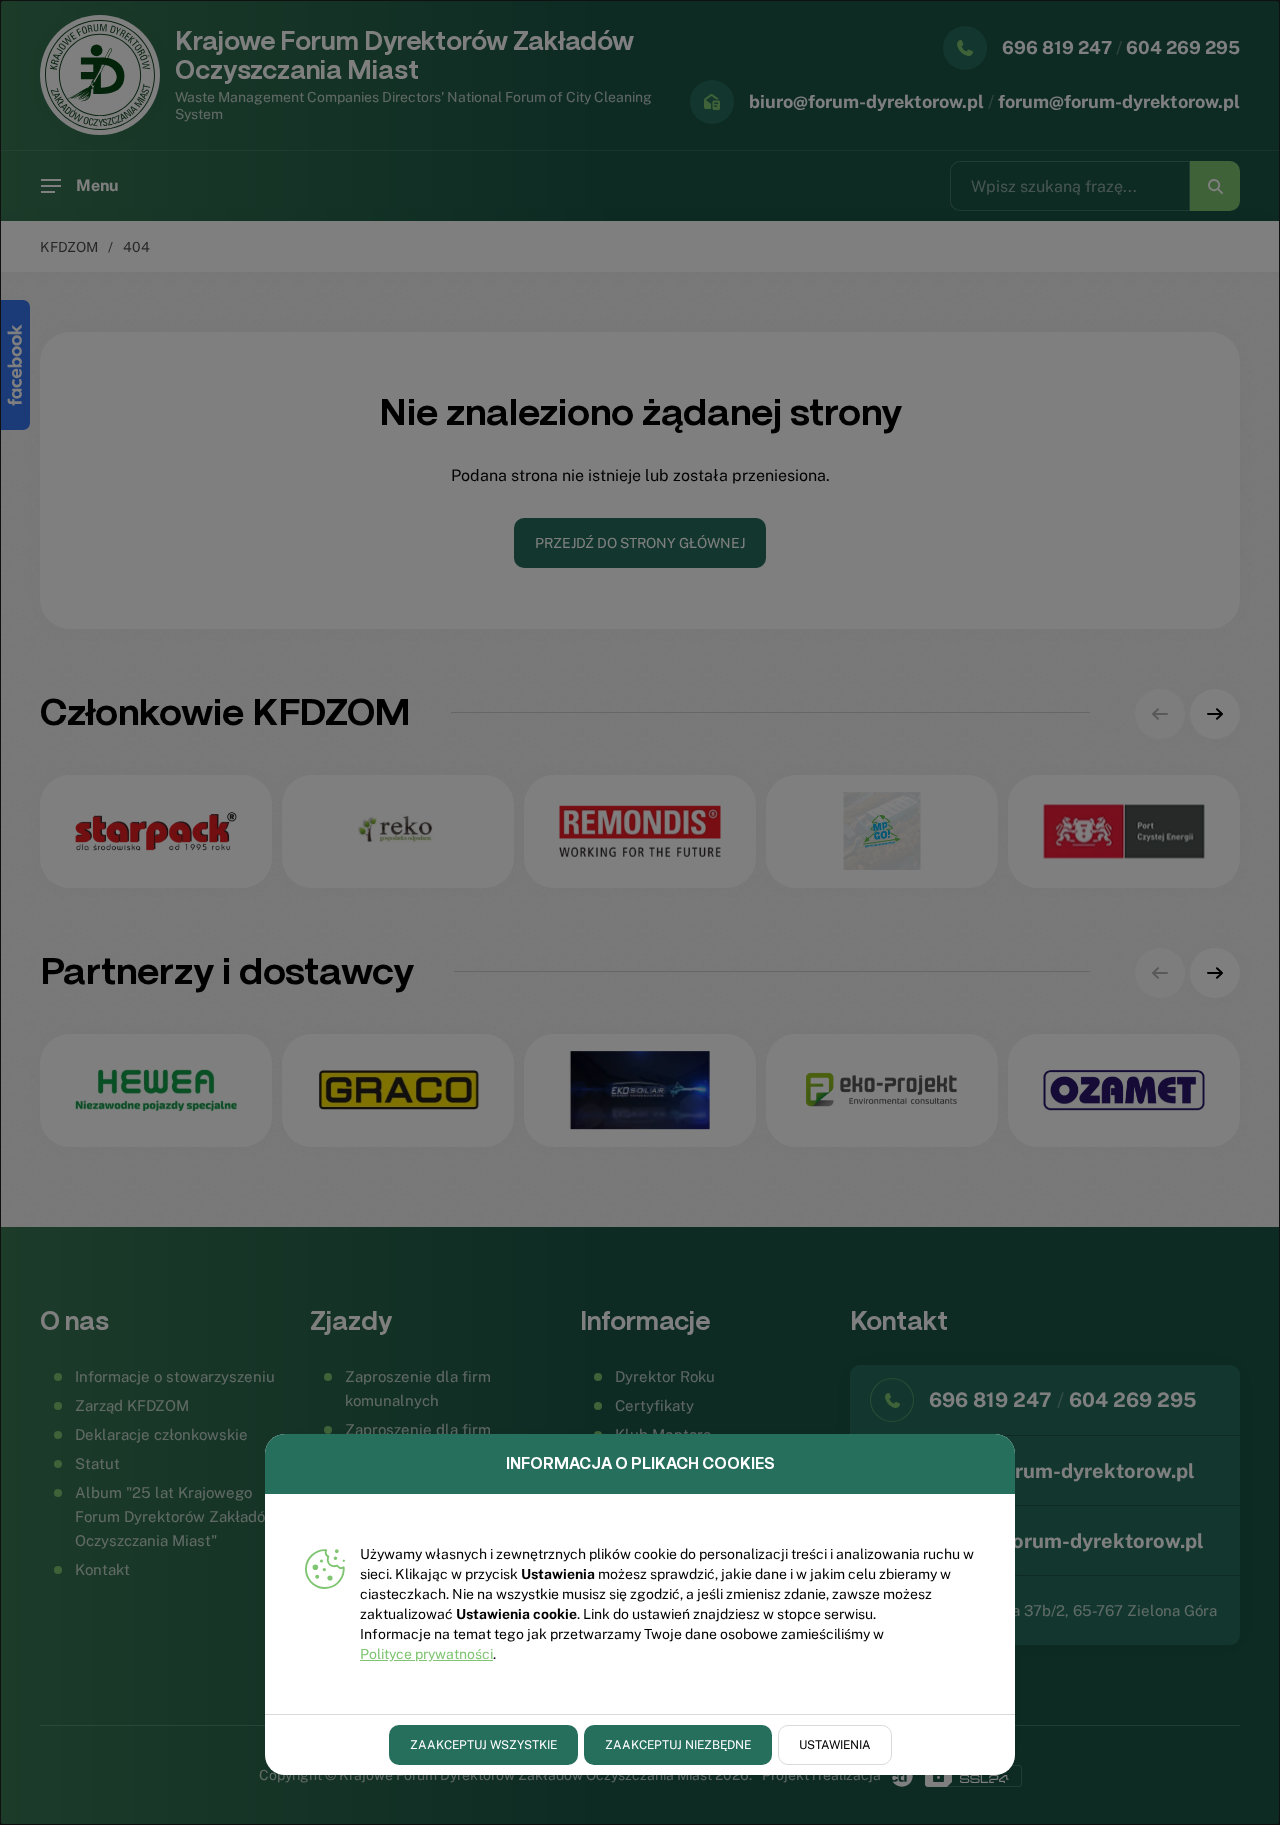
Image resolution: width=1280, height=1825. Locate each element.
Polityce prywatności (426, 1654)
